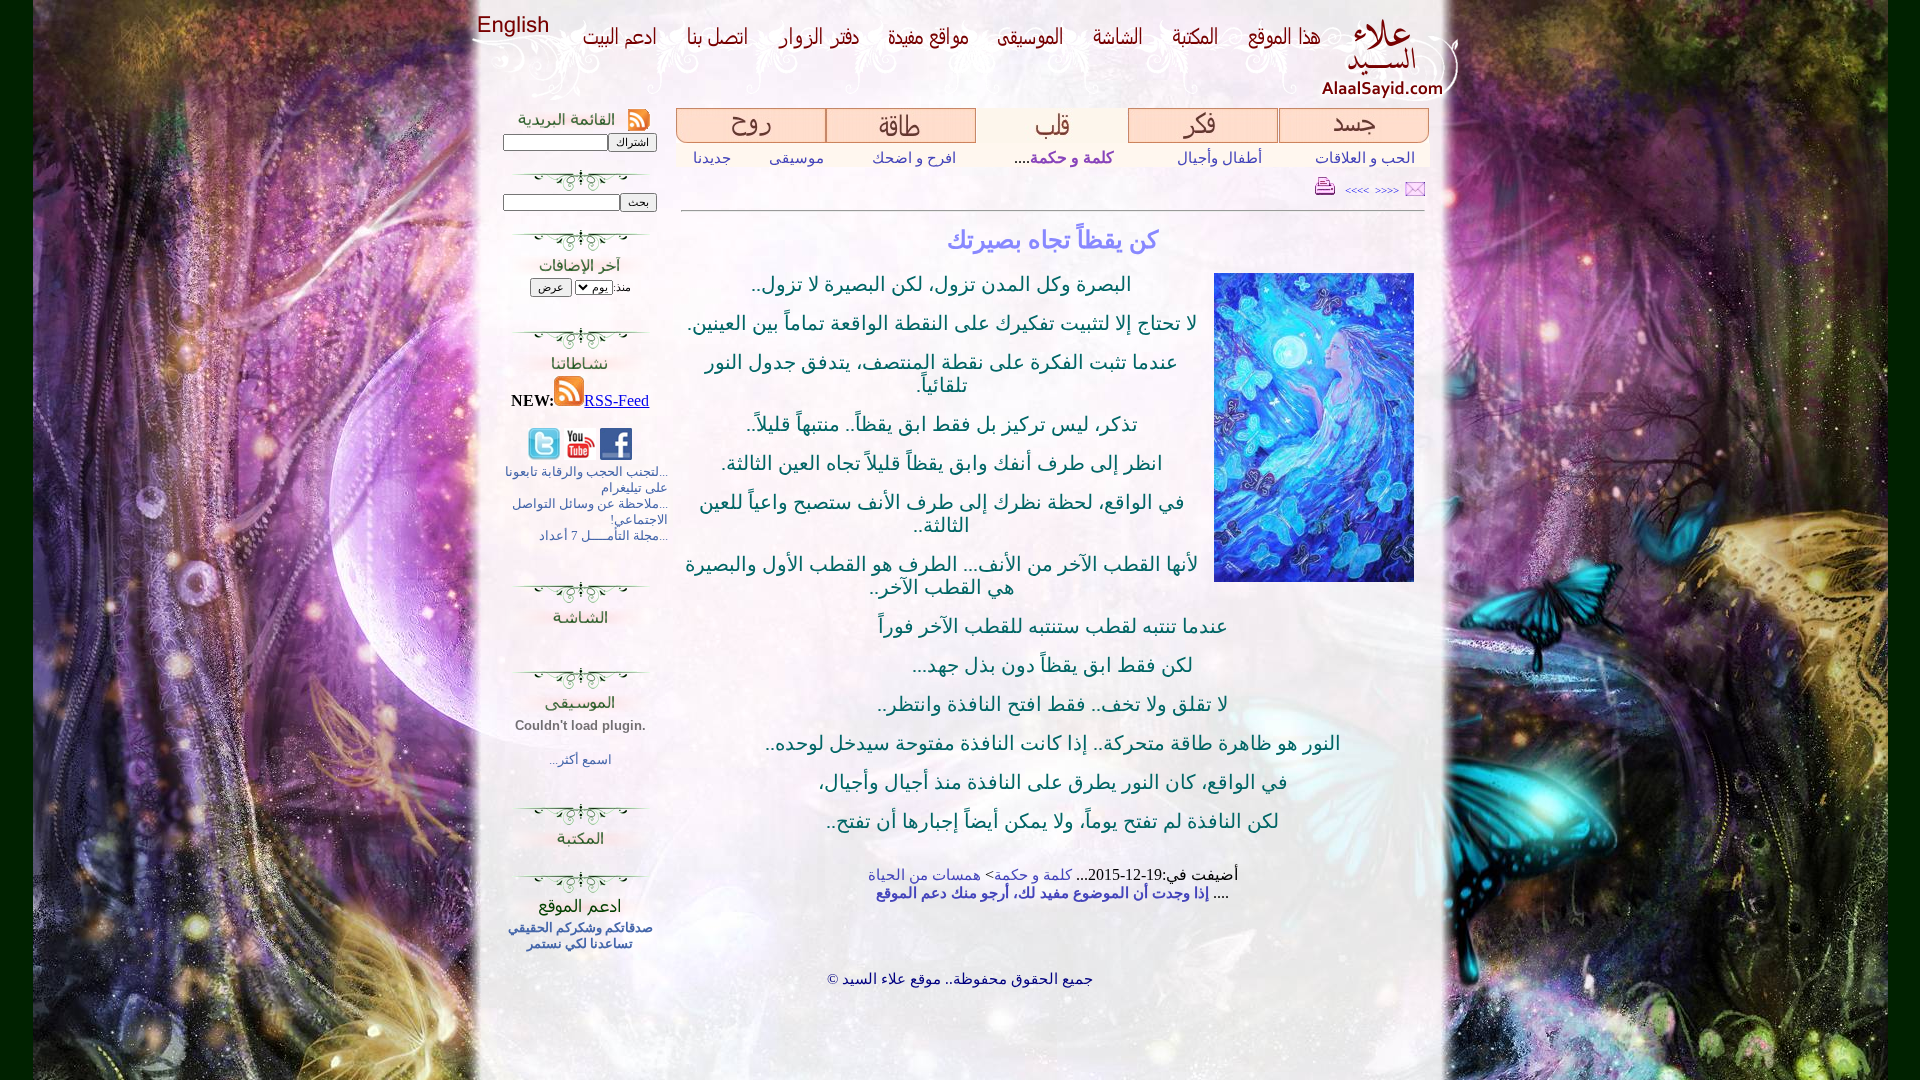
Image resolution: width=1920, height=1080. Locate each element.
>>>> (1357, 190)
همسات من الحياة (924, 875)
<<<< (1387, 190)
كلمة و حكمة (1033, 875)
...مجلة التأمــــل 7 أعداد (603, 535)
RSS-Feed (616, 400)
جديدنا (712, 158)
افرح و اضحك (914, 158)
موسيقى (796, 158)
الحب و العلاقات (1365, 158)
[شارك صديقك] (1415, 190)
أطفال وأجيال (1219, 158)
